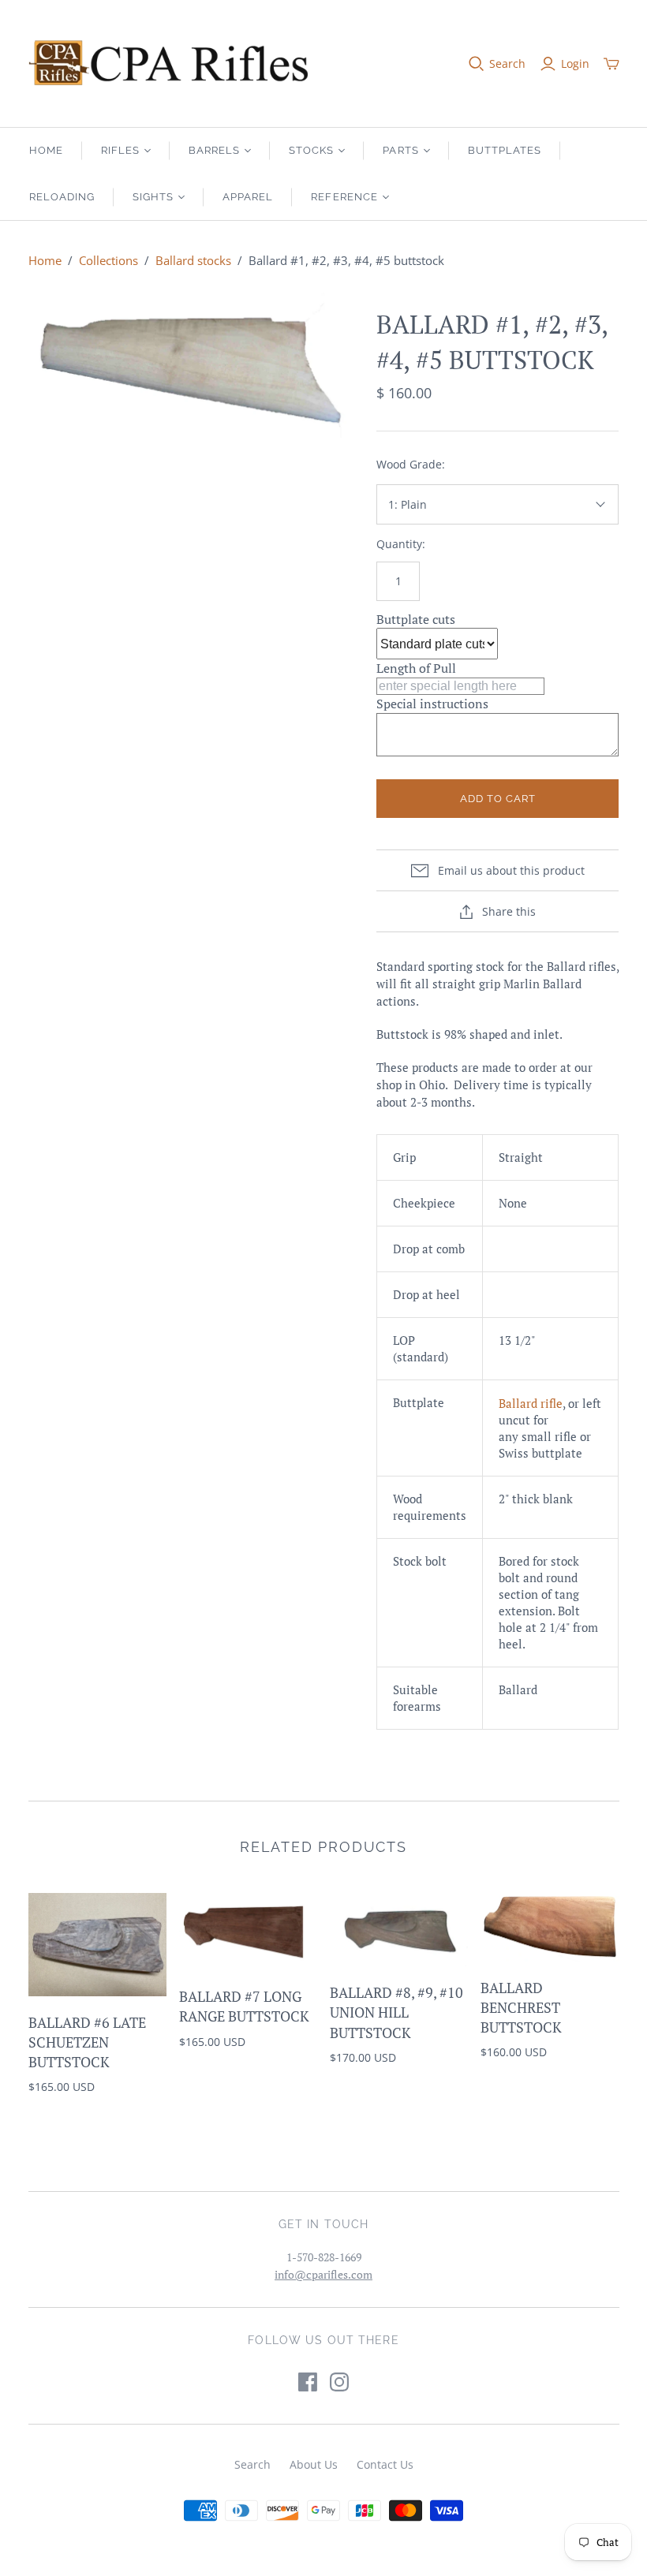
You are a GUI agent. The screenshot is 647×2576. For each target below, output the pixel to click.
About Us (314, 2464)
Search (507, 63)
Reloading (62, 197)
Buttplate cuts (416, 619)
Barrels (214, 150)
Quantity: (401, 544)
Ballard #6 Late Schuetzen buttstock (87, 2042)
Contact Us (385, 2464)
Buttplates (505, 150)
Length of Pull (416, 668)
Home (46, 150)
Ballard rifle (531, 1403)
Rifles (120, 150)
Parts (400, 150)
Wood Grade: (411, 464)
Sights (153, 197)
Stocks (311, 150)
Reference (344, 197)
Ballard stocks (193, 260)
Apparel (248, 197)
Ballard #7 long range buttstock (244, 2006)
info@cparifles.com (323, 2274)
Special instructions (432, 704)
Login (575, 63)
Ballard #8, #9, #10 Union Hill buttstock (396, 2012)
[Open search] (477, 64)
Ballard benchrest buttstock (521, 2007)
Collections (108, 260)
